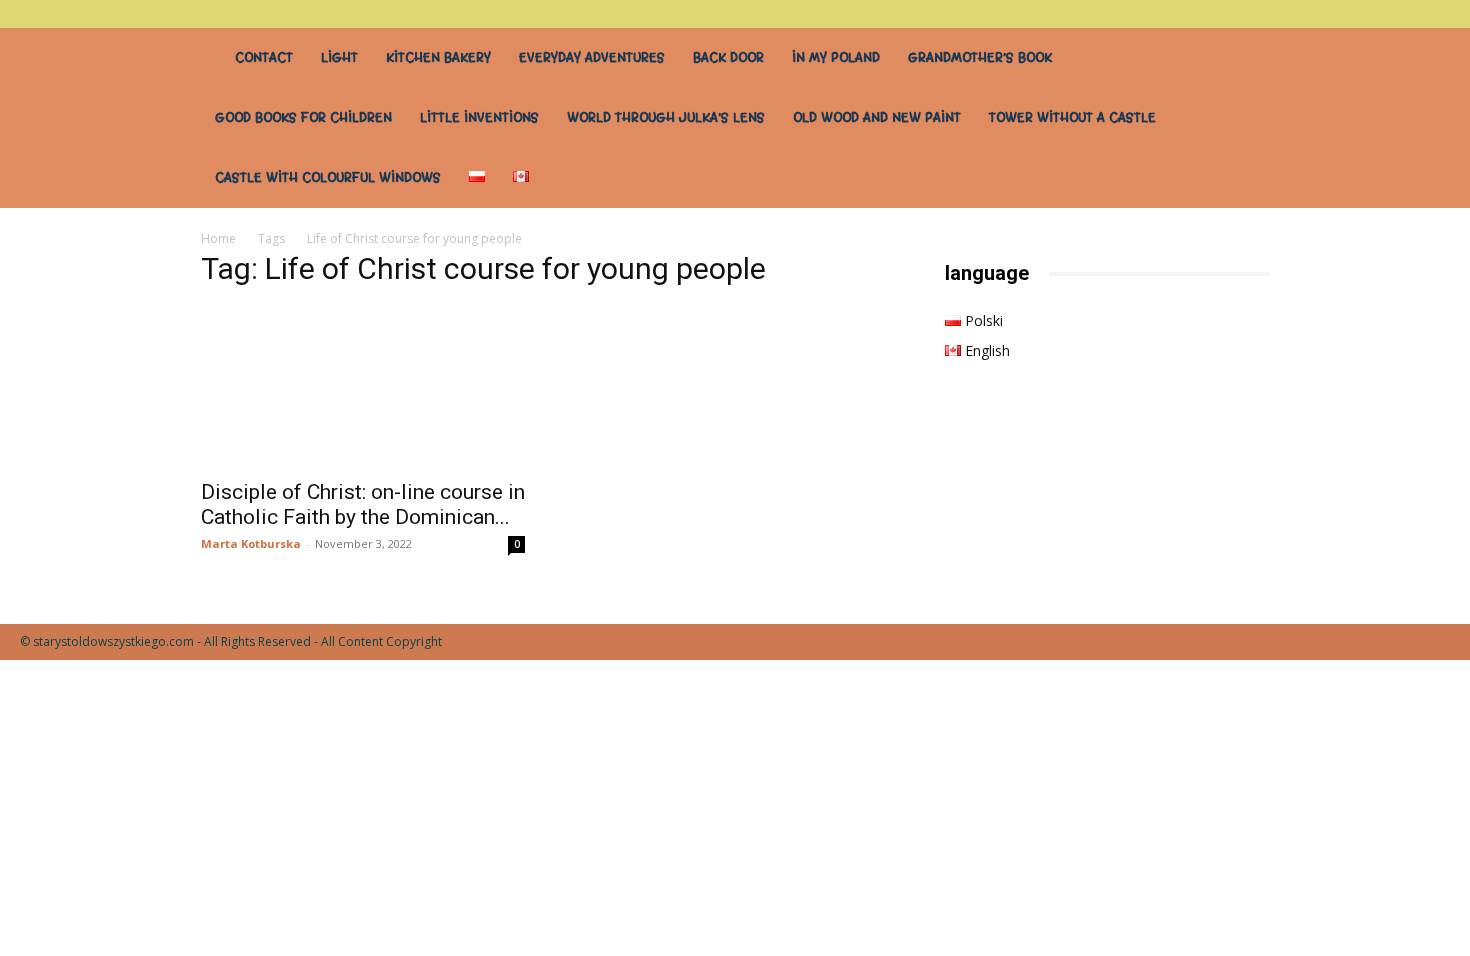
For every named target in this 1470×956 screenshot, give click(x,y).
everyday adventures (592, 57)
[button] (1435, 13)
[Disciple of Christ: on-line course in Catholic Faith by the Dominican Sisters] (363, 387)
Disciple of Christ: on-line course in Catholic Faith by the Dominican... (363, 504)
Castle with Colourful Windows (328, 177)
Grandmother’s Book (980, 57)
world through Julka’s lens (666, 117)
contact (264, 57)
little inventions (479, 117)
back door (728, 57)
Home (218, 238)
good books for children (303, 117)
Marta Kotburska (251, 543)
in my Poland (836, 57)
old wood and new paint (877, 117)
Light (339, 57)
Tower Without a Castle (1072, 117)
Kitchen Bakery (438, 57)
